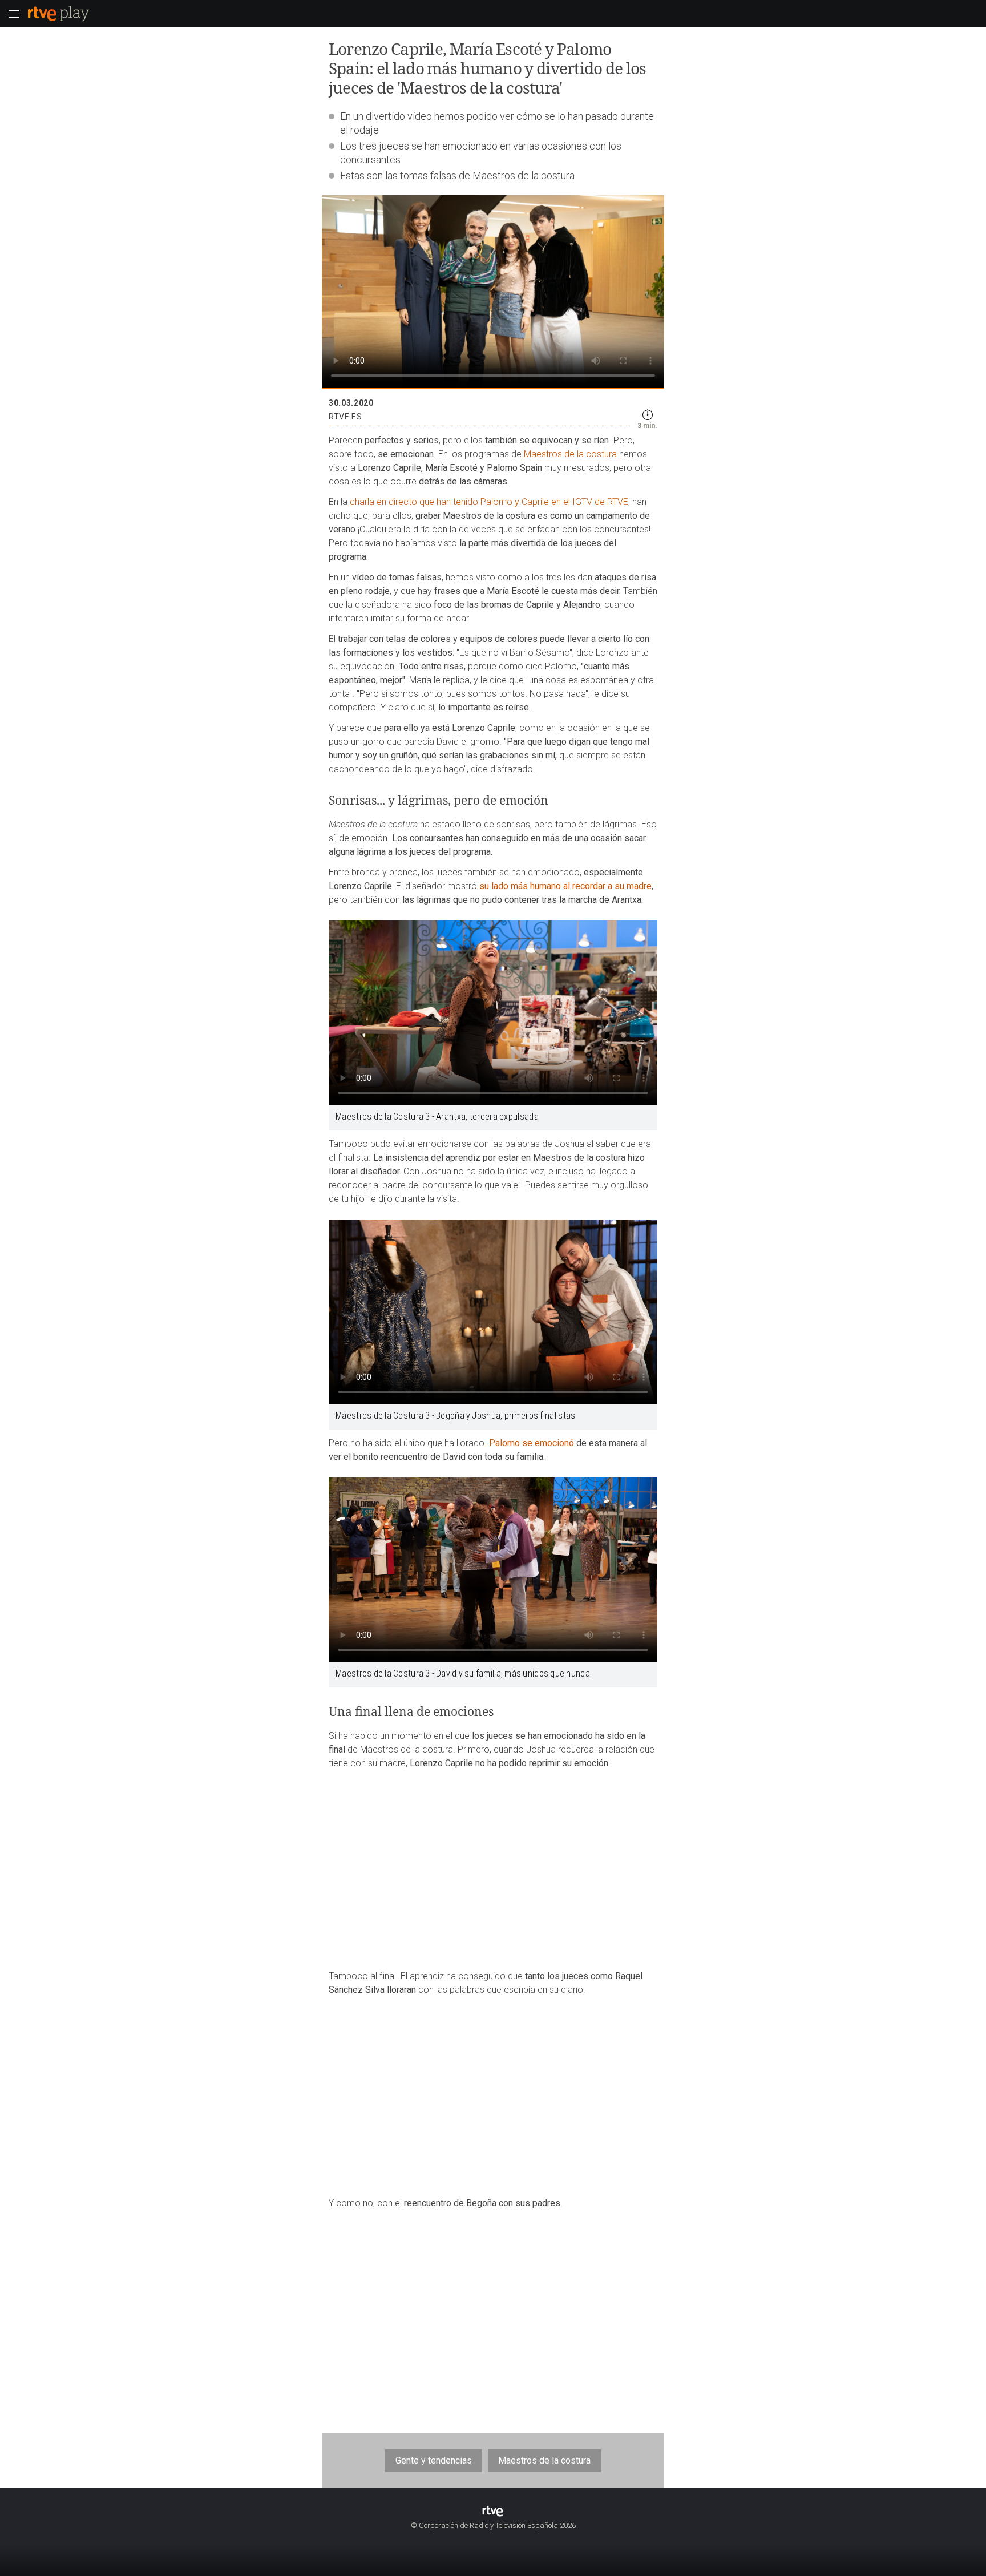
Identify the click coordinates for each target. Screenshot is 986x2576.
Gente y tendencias (434, 2460)
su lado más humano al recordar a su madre (565, 886)
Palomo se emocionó (532, 1443)
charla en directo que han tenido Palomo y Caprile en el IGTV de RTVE (489, 502)
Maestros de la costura (570, 454)
